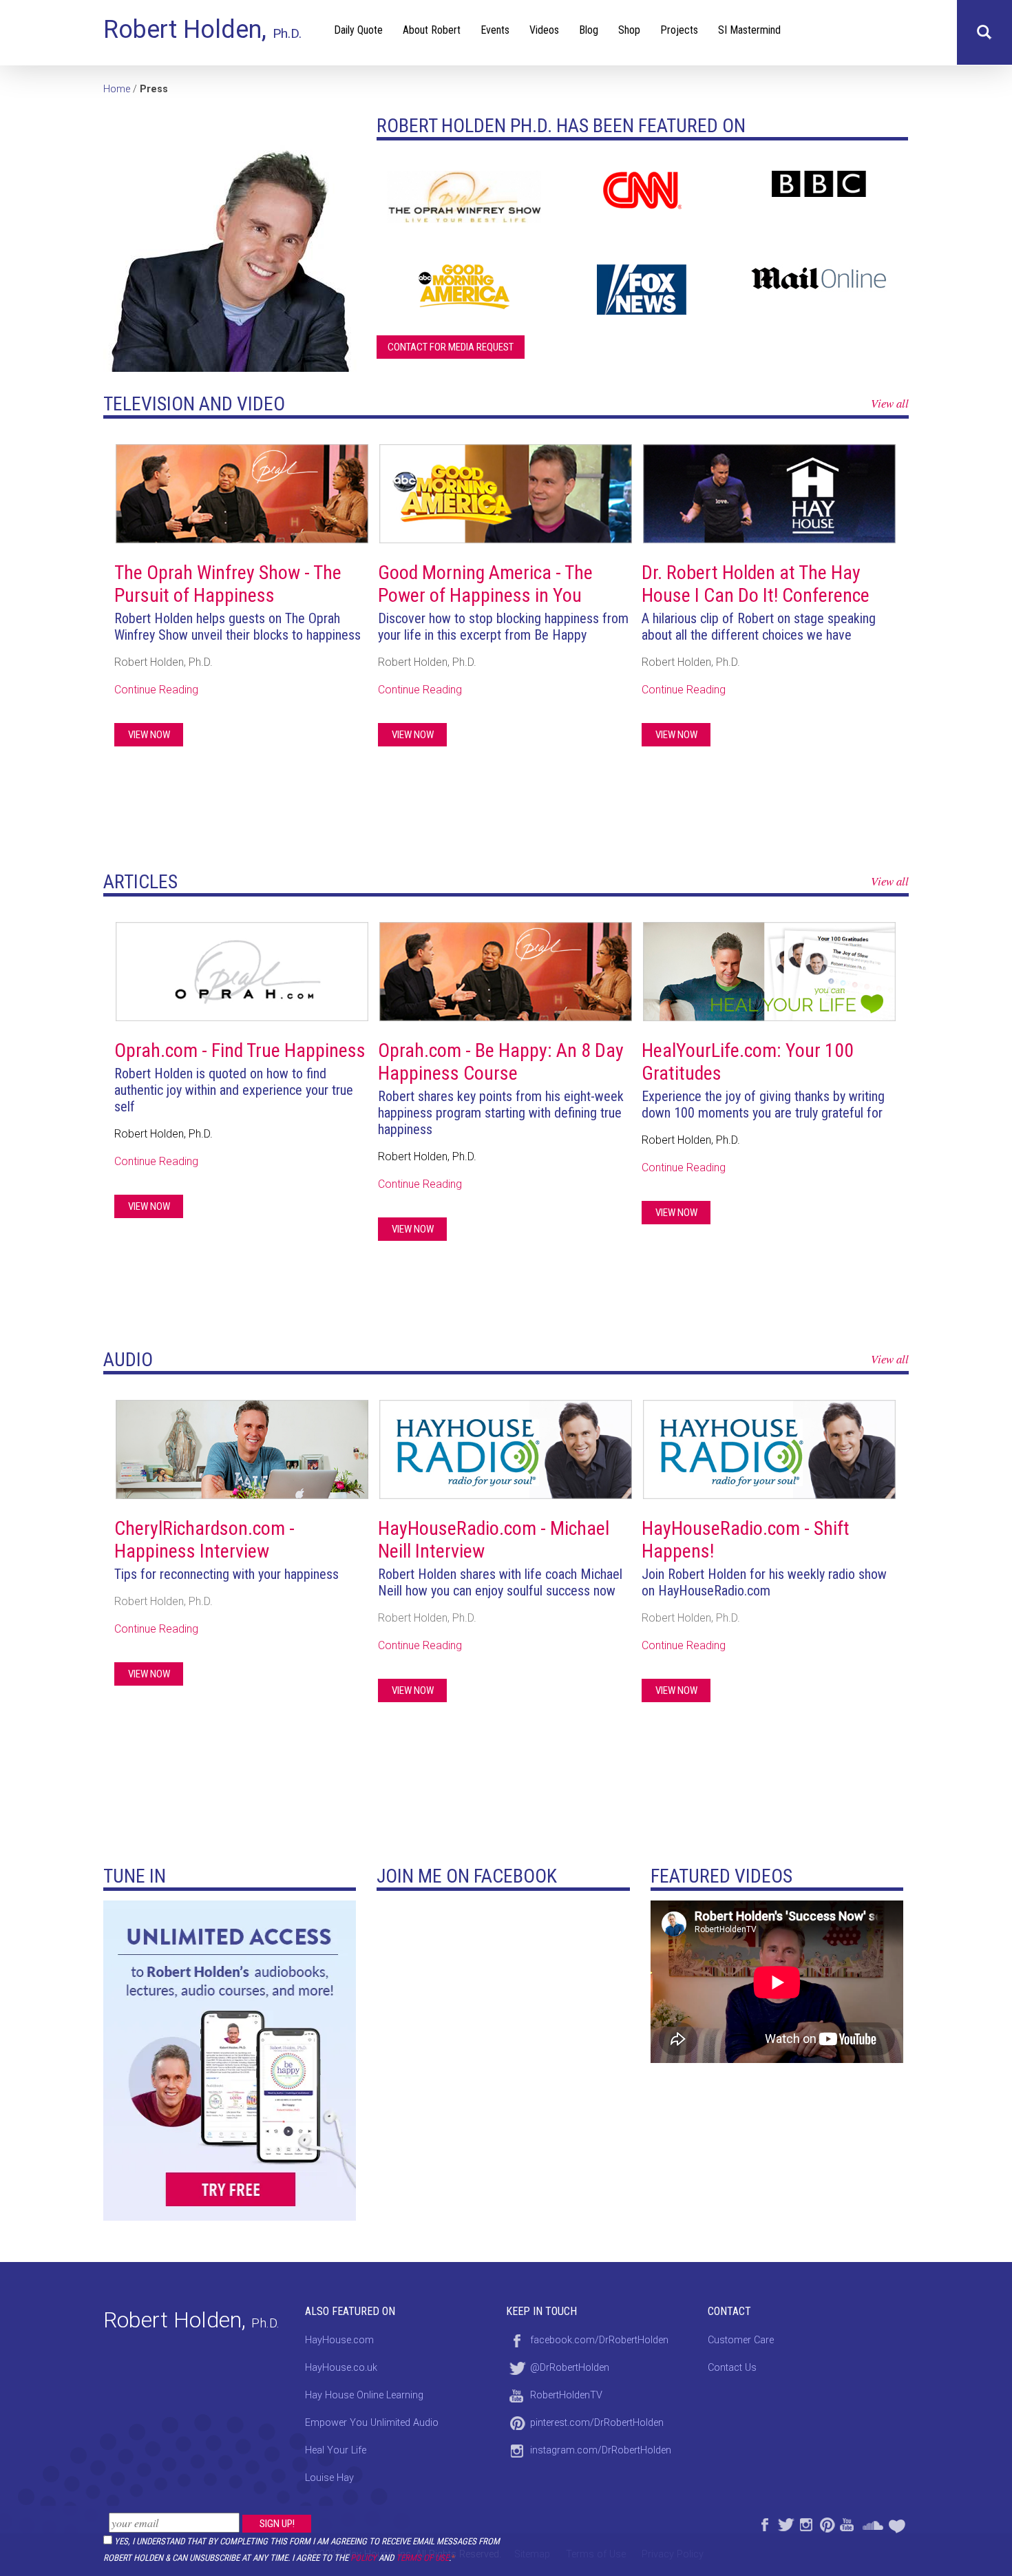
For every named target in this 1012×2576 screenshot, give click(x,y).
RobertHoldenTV (566, 2395)
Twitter (785, 2523)
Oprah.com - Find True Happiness (240, 1050)
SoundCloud (873, 2523)
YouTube (847, 2523)
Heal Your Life (898, 2523)
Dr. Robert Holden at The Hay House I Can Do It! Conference (756, 584)
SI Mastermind (749, 30)
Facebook (764, 2523)
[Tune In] (230, 2059)
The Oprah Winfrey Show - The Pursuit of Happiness (228, 584)
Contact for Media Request (451, 347)
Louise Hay (329, 2478)
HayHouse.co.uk (341, 2368)
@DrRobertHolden (570, 2368)
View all (890, 403)
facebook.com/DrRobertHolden (599, 2340)
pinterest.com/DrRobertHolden (597, 2423)
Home (117, 89)
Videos (544, 30)
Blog (589, 30)
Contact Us (732, 2368)
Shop (629, 30)
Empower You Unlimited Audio (372, 2423)
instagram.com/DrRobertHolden (601, 2450)
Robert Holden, (202, 30)
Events (495, 30)
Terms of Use (422, 2558)
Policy (363, 2558)
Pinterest (826, 2523)
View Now (149, 735)
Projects (679, 30)
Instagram (805, 2523)
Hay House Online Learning (364, 2395)
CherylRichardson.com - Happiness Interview (204, 1540)
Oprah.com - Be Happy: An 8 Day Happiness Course (501, 1062)
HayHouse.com (339, 2340)
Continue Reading (156, 690)
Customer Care (741, 2340)
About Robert (432, 30)
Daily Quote (358, 30)
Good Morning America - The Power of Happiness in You (485, 584)
